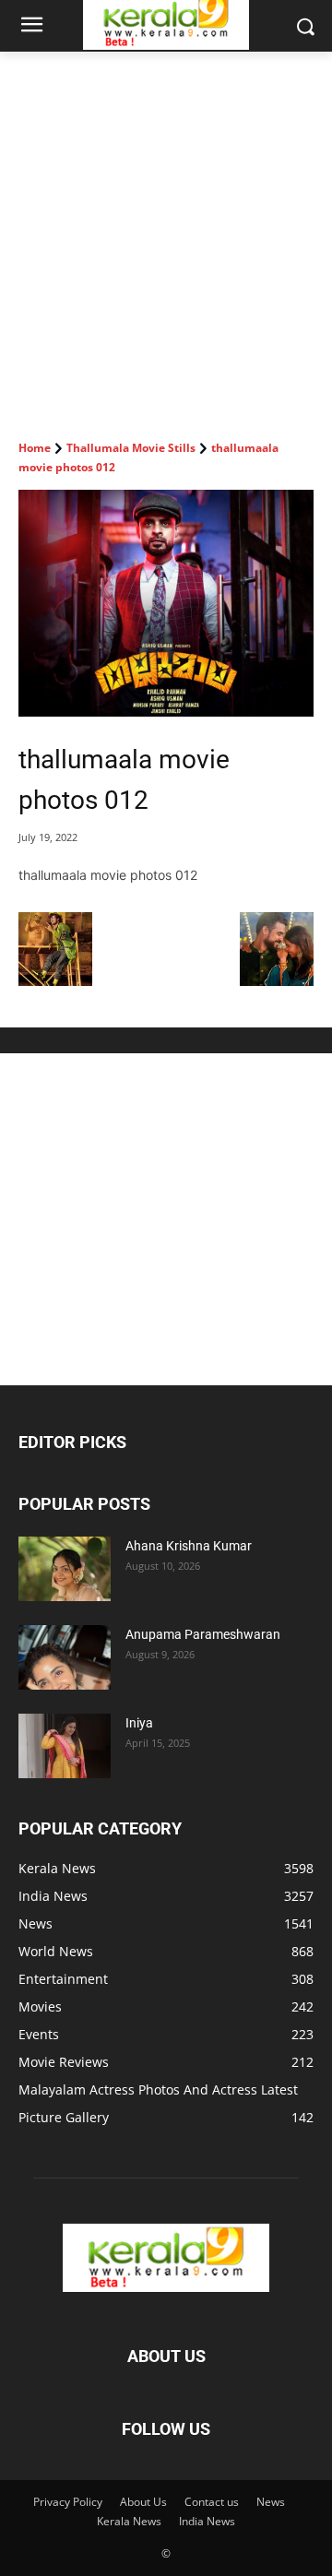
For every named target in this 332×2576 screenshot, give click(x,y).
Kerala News (129, 2521)
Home (35, 448)
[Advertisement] (166, 227)
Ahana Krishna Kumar (189, 1546)
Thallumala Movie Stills (131, 448)
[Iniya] (65, 1746)
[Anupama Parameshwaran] (65, 1657)
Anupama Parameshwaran (203, 1634)
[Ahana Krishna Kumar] (65, 1569)
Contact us (212, 2502)
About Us (143, 2502)
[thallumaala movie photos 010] (55, 981)
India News (207, 2521)
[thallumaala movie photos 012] (166, 603)
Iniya (139, 1723)
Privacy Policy (68, 2502)
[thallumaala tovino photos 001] (277, 981)
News (271, 2502)
